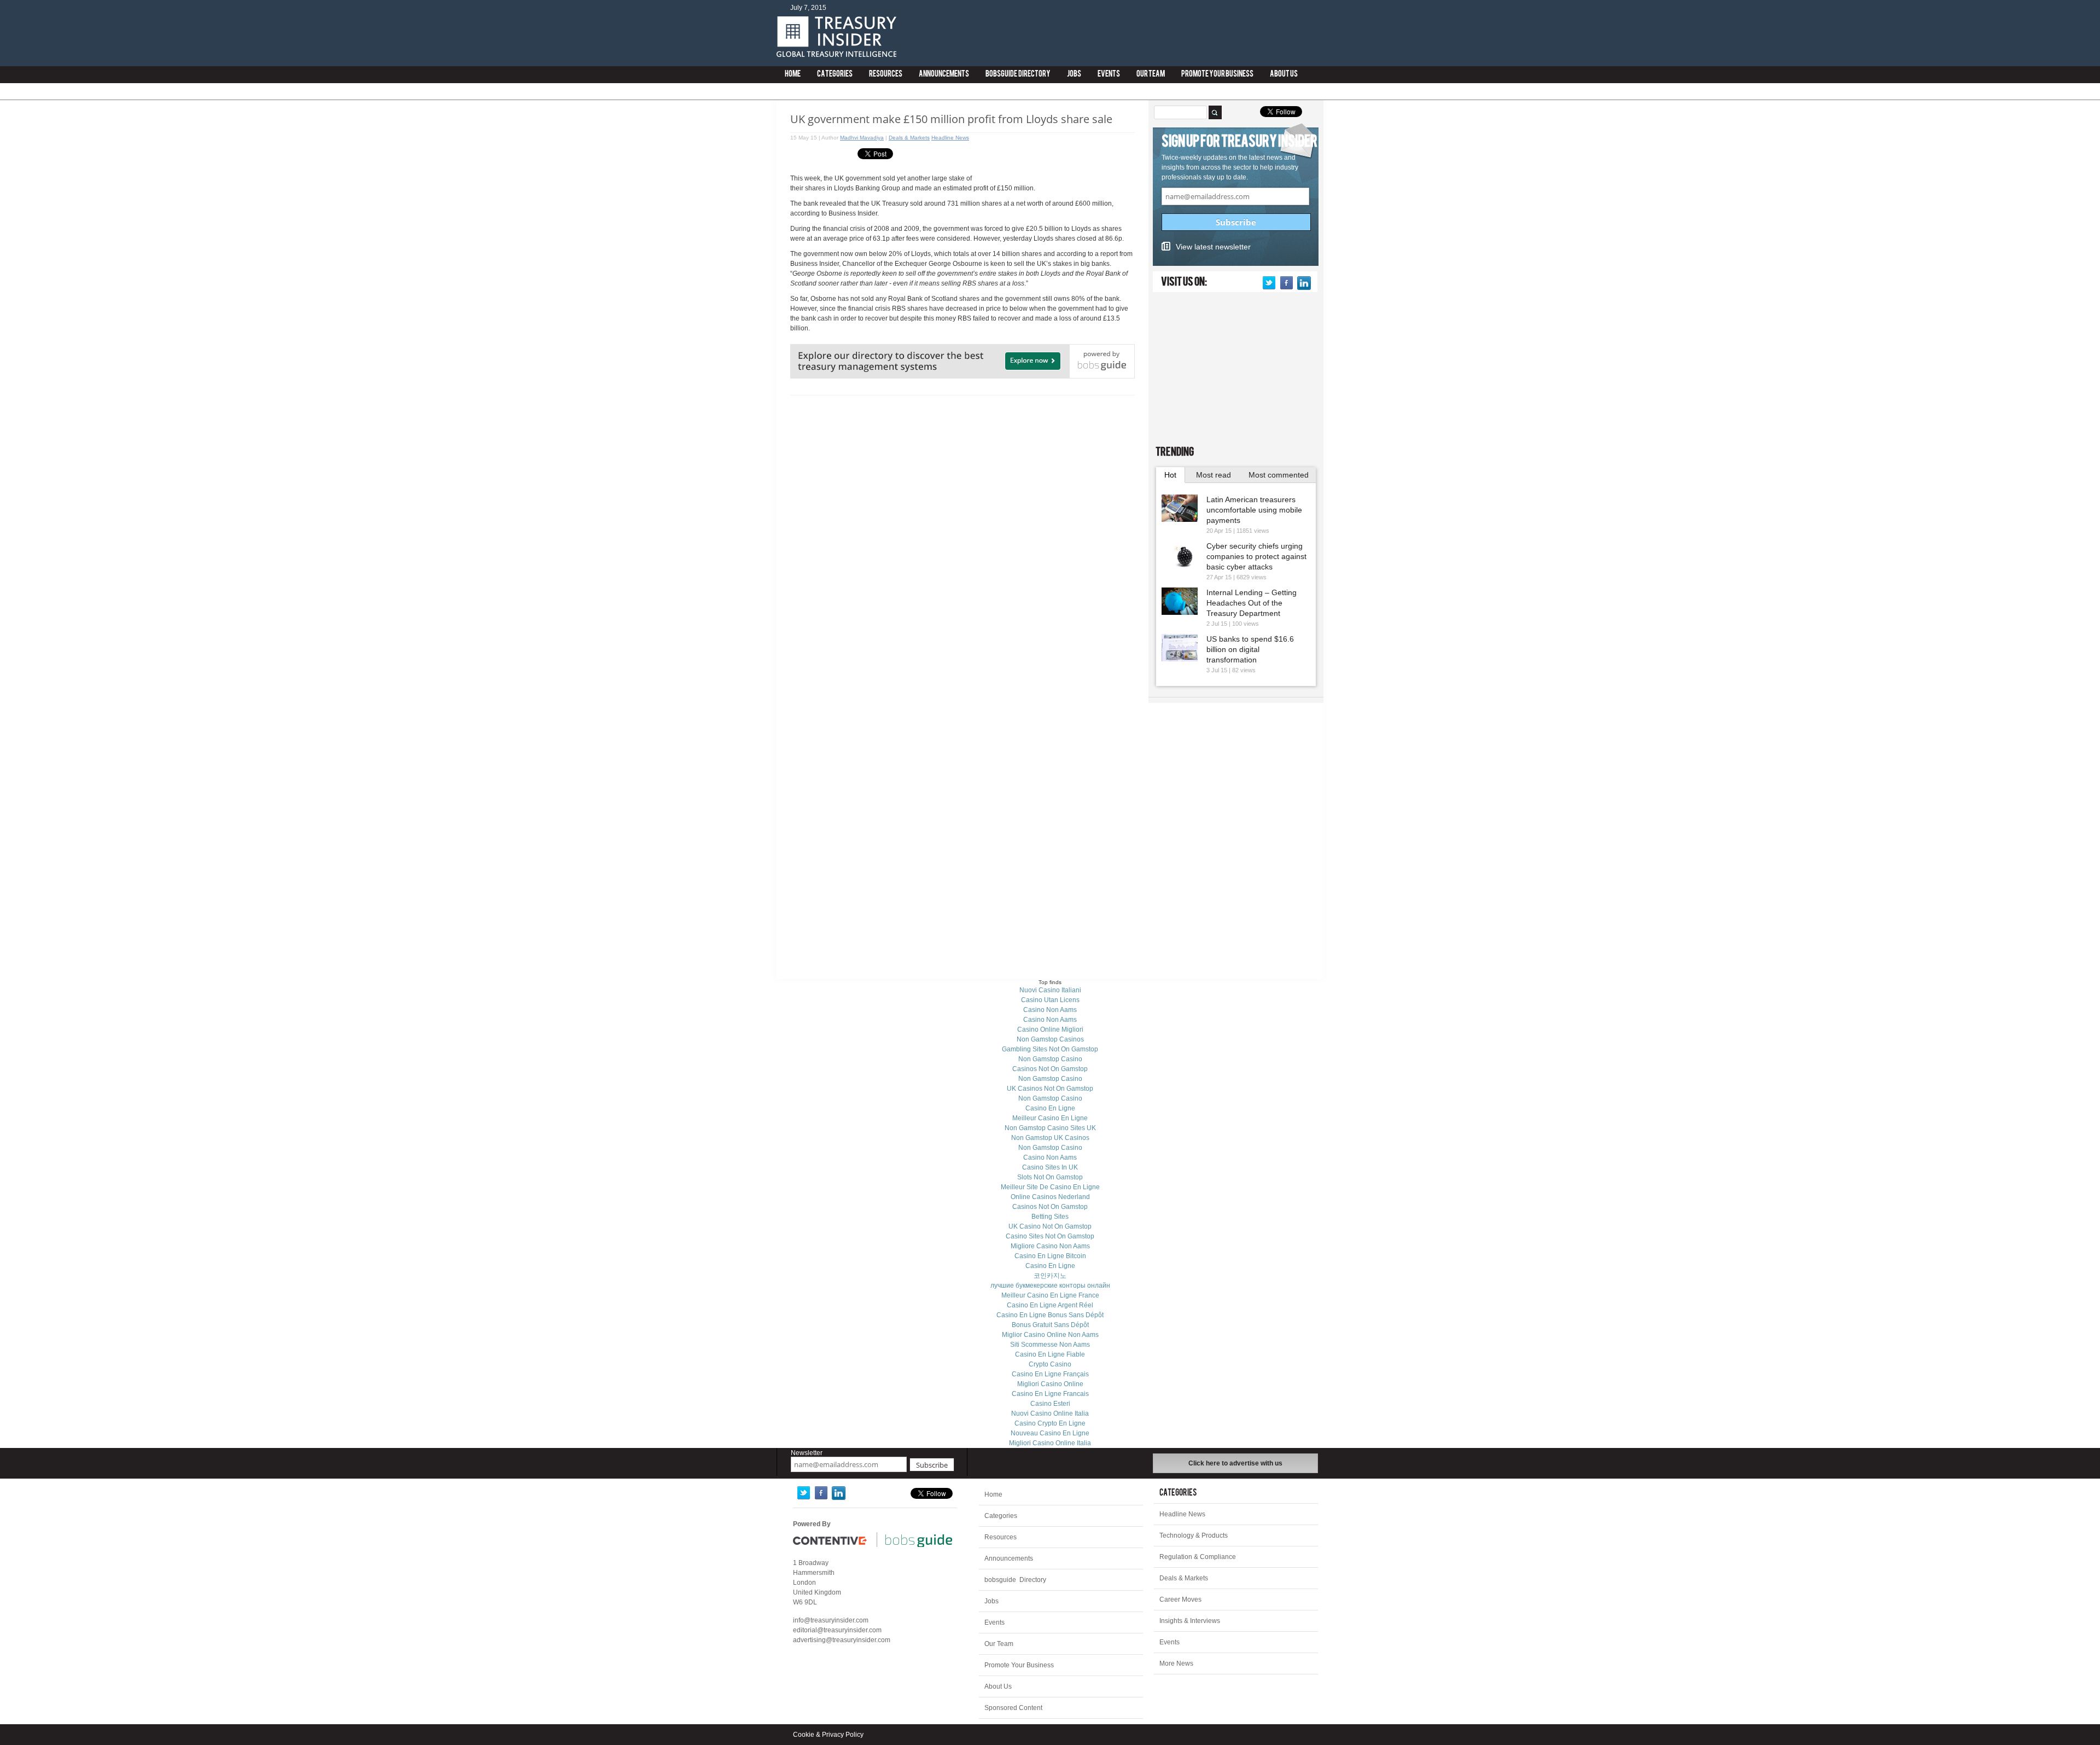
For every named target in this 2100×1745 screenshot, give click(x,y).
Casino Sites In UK (1050, 1167)
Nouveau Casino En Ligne (1050, 1433)
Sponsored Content (1013, 1708)
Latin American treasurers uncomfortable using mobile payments (1254, 510)
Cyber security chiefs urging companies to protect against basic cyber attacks (1256, 556)
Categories (835, 75)
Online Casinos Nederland (1050, 1197)
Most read (1214, 475)
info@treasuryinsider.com (831, 1620)
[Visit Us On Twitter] (1269, 283)
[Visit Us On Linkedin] (1304, 283)
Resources (886, 75)
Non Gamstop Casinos (1050, 1039)
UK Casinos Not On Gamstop (1050, 1089)
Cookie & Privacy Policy (828, 1735)
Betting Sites (1050, 1217)
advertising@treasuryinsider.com (842, 1640)
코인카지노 (1050, 1276)
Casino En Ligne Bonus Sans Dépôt (1050, 1315)
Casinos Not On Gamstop (1050, 1069)
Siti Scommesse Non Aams (1050, 1345)
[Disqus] (962, 540)
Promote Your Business (1217, 75)
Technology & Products (1194, 1535)
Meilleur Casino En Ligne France (1050, 1295)
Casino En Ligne (1050, 1108)
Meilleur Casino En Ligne (1050, 1118)
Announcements (944, 75)
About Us (1284, 75)
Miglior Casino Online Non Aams (1050, 1335)
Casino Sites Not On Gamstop (1050, 1236)
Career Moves (1180, 1599)
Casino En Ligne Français (1050, 1374)
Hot (1170, 475)
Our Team (1151, 75)
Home (793, 75)
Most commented (1279, 475)
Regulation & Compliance (1198, 1557)
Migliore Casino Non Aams (1050, 1246)
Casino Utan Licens (1050, 1000)
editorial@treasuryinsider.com (837, 1630)
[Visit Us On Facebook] (1286, 283)
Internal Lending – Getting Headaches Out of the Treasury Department (1252, 603)
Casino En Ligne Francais (1050, 1394)
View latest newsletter (1213, 247)
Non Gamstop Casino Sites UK (1050, 1128)
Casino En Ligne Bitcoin (1050, 1256)
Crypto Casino (1050, 1364)
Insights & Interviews (1190, 1621)
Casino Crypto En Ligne (1050, 1423)
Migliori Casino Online (1050, 1384)
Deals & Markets (909, 138)
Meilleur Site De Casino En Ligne (1050, 1187)
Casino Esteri (1050, 1404)
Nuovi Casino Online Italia (1050, 1414)
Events (1109, 75)
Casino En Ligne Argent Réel (1050, 1305)
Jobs (1074, 75)
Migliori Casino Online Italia (1050, 1443)
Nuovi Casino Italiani (1050, 990)
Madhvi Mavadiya (862, 138)
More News (1176, 1663)
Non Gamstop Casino (1050, 1059)
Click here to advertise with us (1235, 1463)
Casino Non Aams (1050, 1010)
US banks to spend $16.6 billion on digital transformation (1250, 649)
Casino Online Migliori (1050, 1029)
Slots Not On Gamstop (1050, 1177)
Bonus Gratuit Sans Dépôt (1050, 1325)
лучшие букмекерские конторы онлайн (1050, 1286)
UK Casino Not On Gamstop (1050, 1226)
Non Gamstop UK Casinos (1050, 1138)
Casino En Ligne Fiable (1050, 1354)
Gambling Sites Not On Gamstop (1050, 1049)
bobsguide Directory (1018, 75)
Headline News (950, 138)
